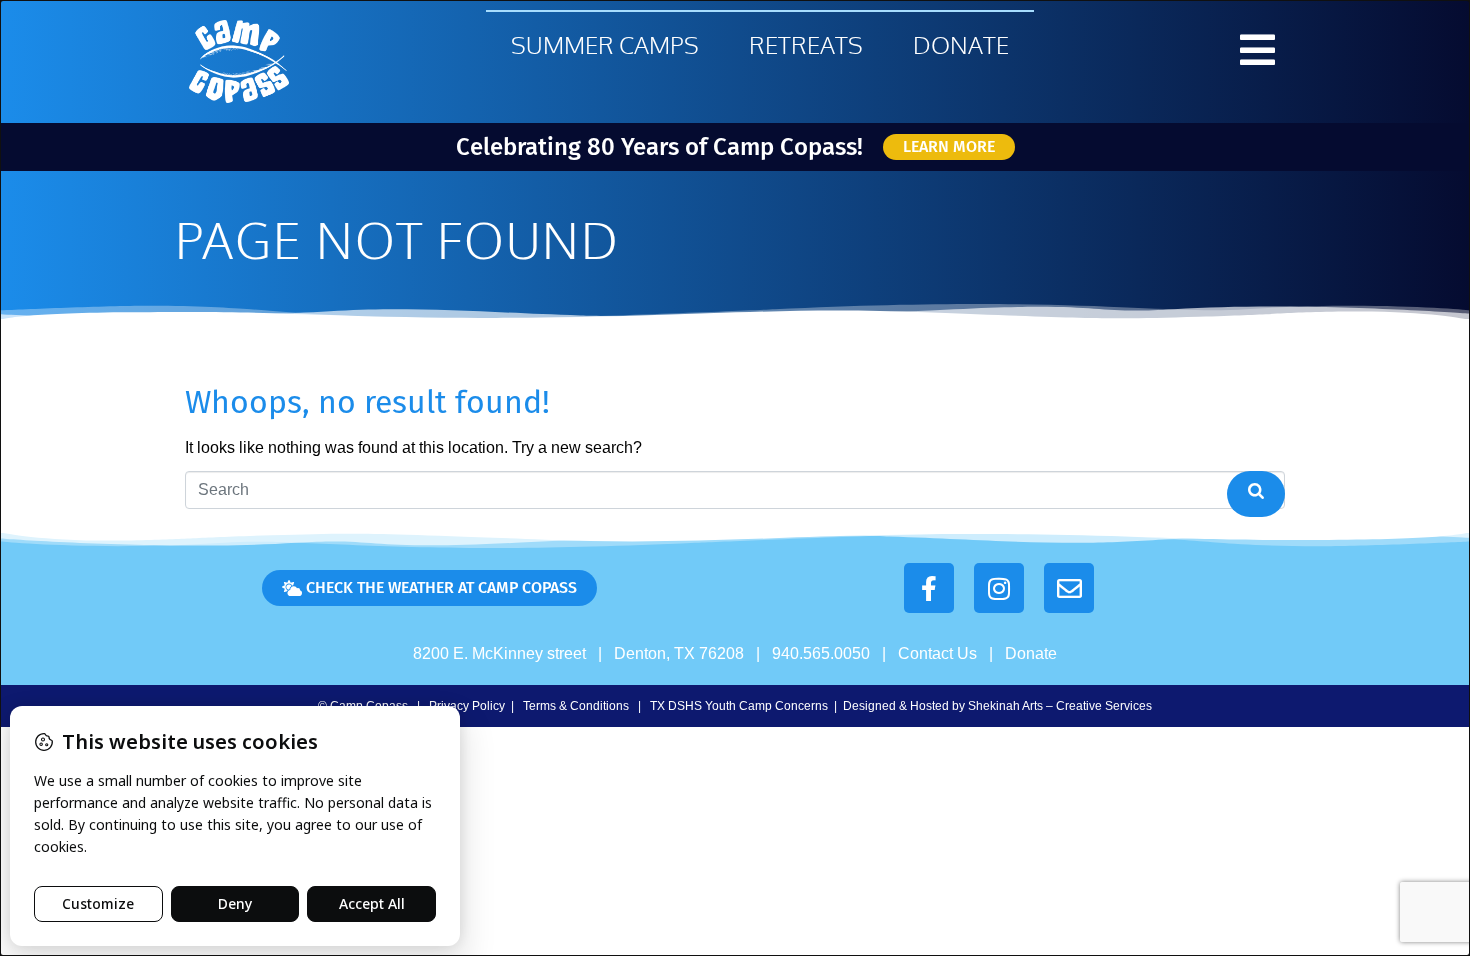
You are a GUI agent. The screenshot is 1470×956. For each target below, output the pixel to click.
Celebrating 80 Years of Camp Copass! (659, 147)
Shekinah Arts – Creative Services (1060, 706)
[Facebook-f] (929, 588)
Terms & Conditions (576, 706)
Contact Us (937, 653)
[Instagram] (999, 588)
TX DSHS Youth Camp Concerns (739, 706)
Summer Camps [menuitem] (605, 44)
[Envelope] (1069, 588)
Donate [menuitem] (961, 44)
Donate (1031, 653)
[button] (1257, 50)
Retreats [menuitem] (806, 44)
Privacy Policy (467, 706)
